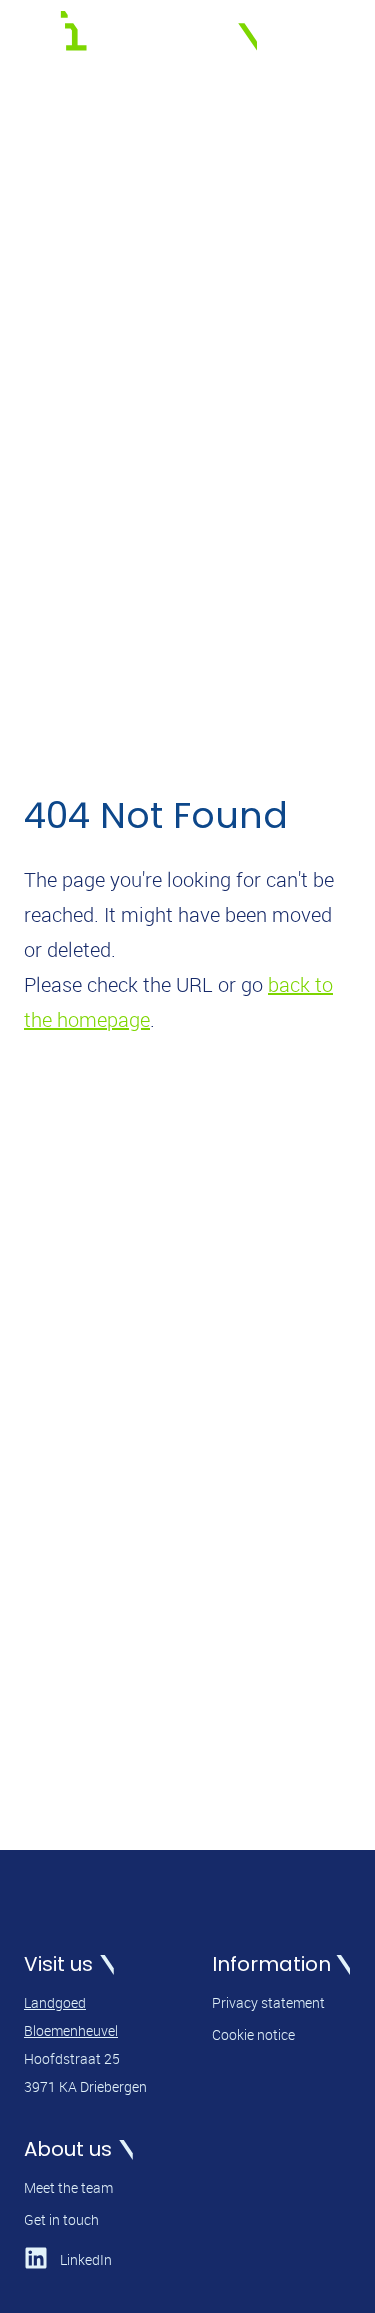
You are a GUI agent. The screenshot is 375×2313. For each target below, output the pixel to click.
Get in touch (61, 2219)
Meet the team (68, 2187)
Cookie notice (253, 2034)
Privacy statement (268, 2002)
